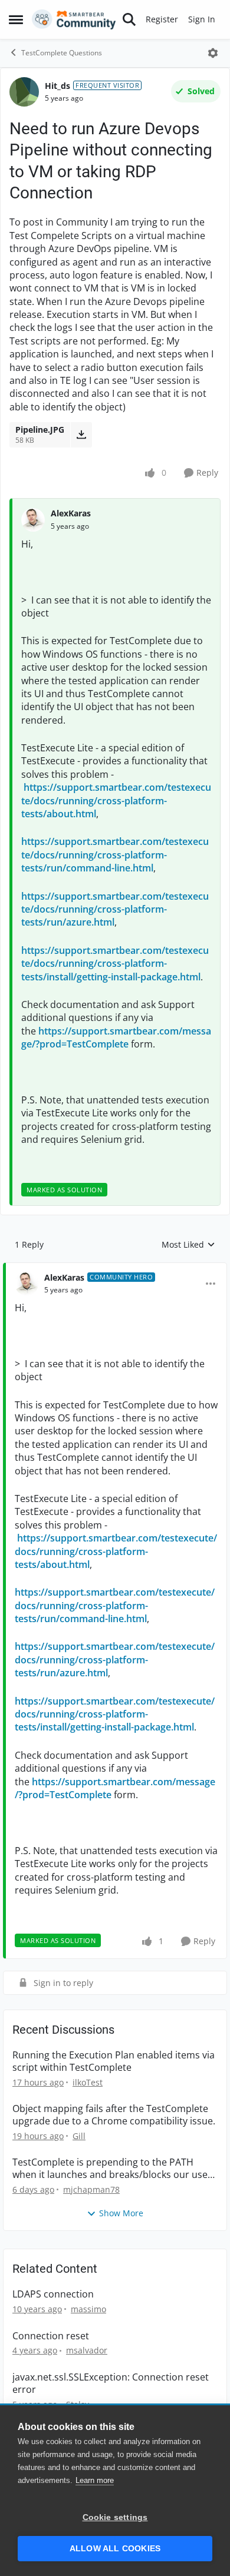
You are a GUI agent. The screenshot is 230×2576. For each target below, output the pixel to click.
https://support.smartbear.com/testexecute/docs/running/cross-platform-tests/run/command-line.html (115, 855)
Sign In (202, 19)
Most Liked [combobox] (188, 1245)
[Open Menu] (213, 53)
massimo (88, 2309)
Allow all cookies (115, 2549)
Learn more (95, 2480)
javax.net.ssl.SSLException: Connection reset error (111, 2383)
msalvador (87, 2350)
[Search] (129, 19)
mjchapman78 (91, 2189)
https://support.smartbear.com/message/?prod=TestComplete (116, 1037)
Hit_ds (57, 86)
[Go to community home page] (74, 19)
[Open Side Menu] (16, 19)
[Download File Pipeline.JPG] (81, 435)
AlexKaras (71, 513)
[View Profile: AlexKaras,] (33, 520)
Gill (79, 2136)
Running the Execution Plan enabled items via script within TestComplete (114, 2061)
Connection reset (51, 2336)
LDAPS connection (53, 2294)
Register (162, 19)
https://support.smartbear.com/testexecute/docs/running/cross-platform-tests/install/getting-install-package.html (115, 964)
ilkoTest (88, 2082)
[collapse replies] (115, 1268)
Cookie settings (115, 2517)
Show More (121, 2213)
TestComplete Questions (62, 53)
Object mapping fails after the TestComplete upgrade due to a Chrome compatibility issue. (114, 2115)
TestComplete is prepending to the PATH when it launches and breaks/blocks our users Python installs (114, 2169)
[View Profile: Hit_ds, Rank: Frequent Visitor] (24, 92)
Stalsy (78, 2404)
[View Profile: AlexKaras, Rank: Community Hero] (27, 1284)
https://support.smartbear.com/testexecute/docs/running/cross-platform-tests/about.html (116, 800)
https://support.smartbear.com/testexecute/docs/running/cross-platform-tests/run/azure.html (115, 909)
